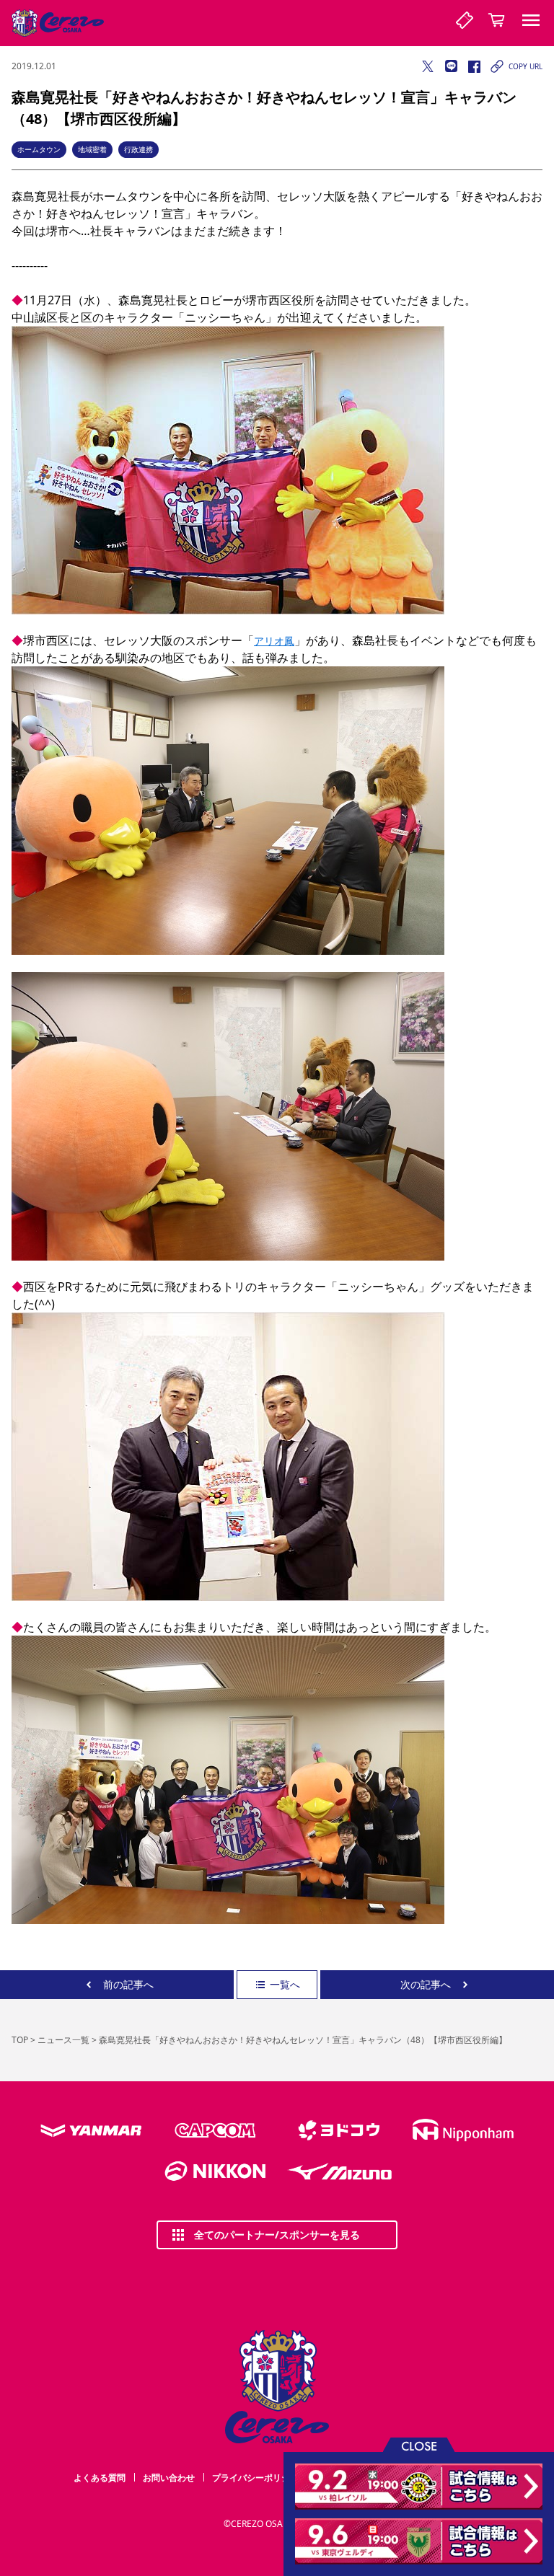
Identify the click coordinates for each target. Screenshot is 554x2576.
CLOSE (419, 2445)
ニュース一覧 (63, 2040)
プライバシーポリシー (255, 2478)
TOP (20, 2040)
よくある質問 (100, 2478)
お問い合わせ (169, 2478)
